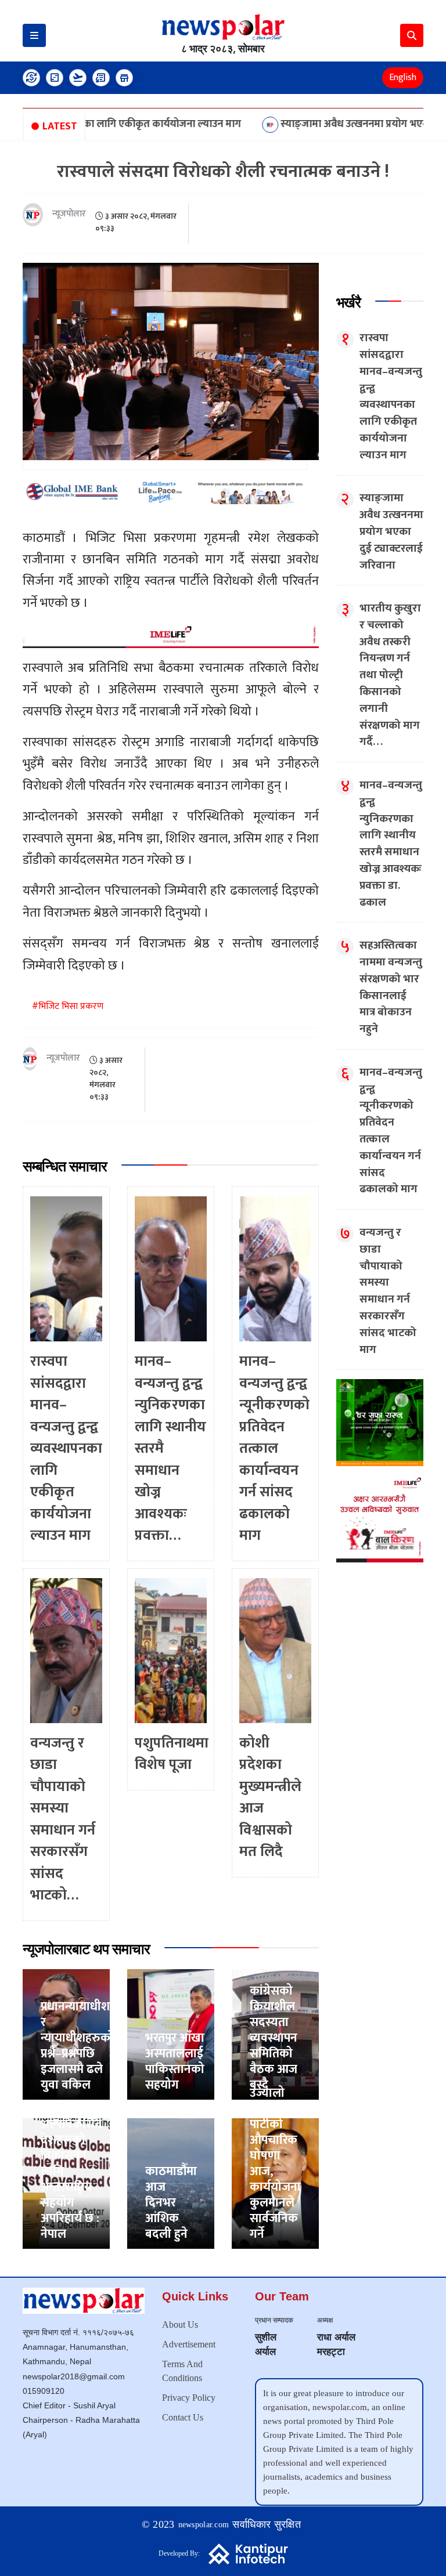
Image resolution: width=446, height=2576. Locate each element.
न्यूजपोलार (69, 214)
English (403, 77)
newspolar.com (204, 2525)
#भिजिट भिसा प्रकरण (68, 1006)
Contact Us (183, 2417)
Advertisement (189, 2344)
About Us (180, 2324)
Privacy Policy (189, 2398)
